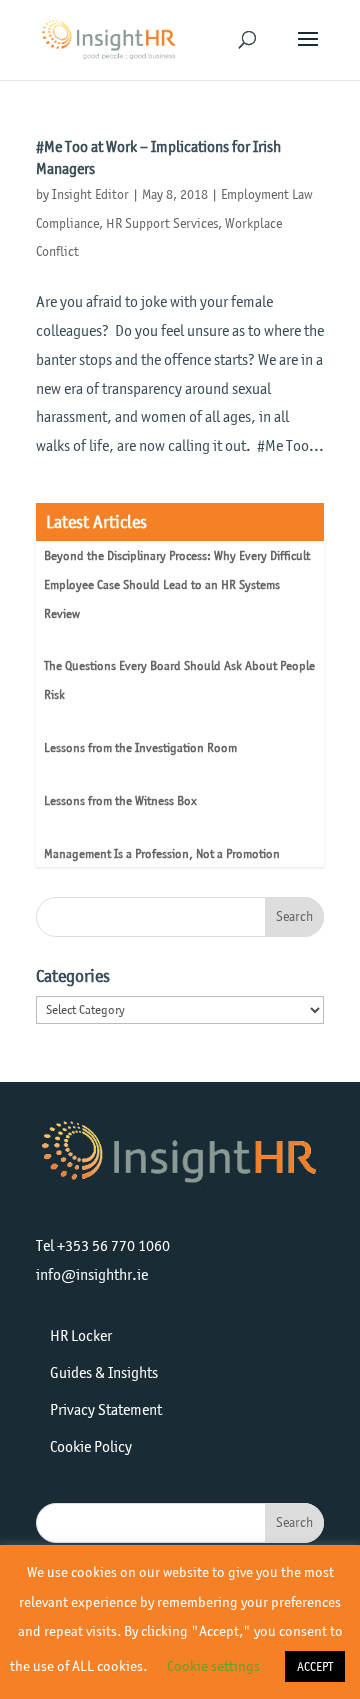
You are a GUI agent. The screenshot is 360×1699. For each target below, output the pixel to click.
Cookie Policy (91, 1446)
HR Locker (81, 1335)
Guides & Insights (104, 1372)
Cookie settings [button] (213, 1666)
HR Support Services (162, 223)
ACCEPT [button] (315, 1666)
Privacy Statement (106, 1409)
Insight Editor (90, 194)
